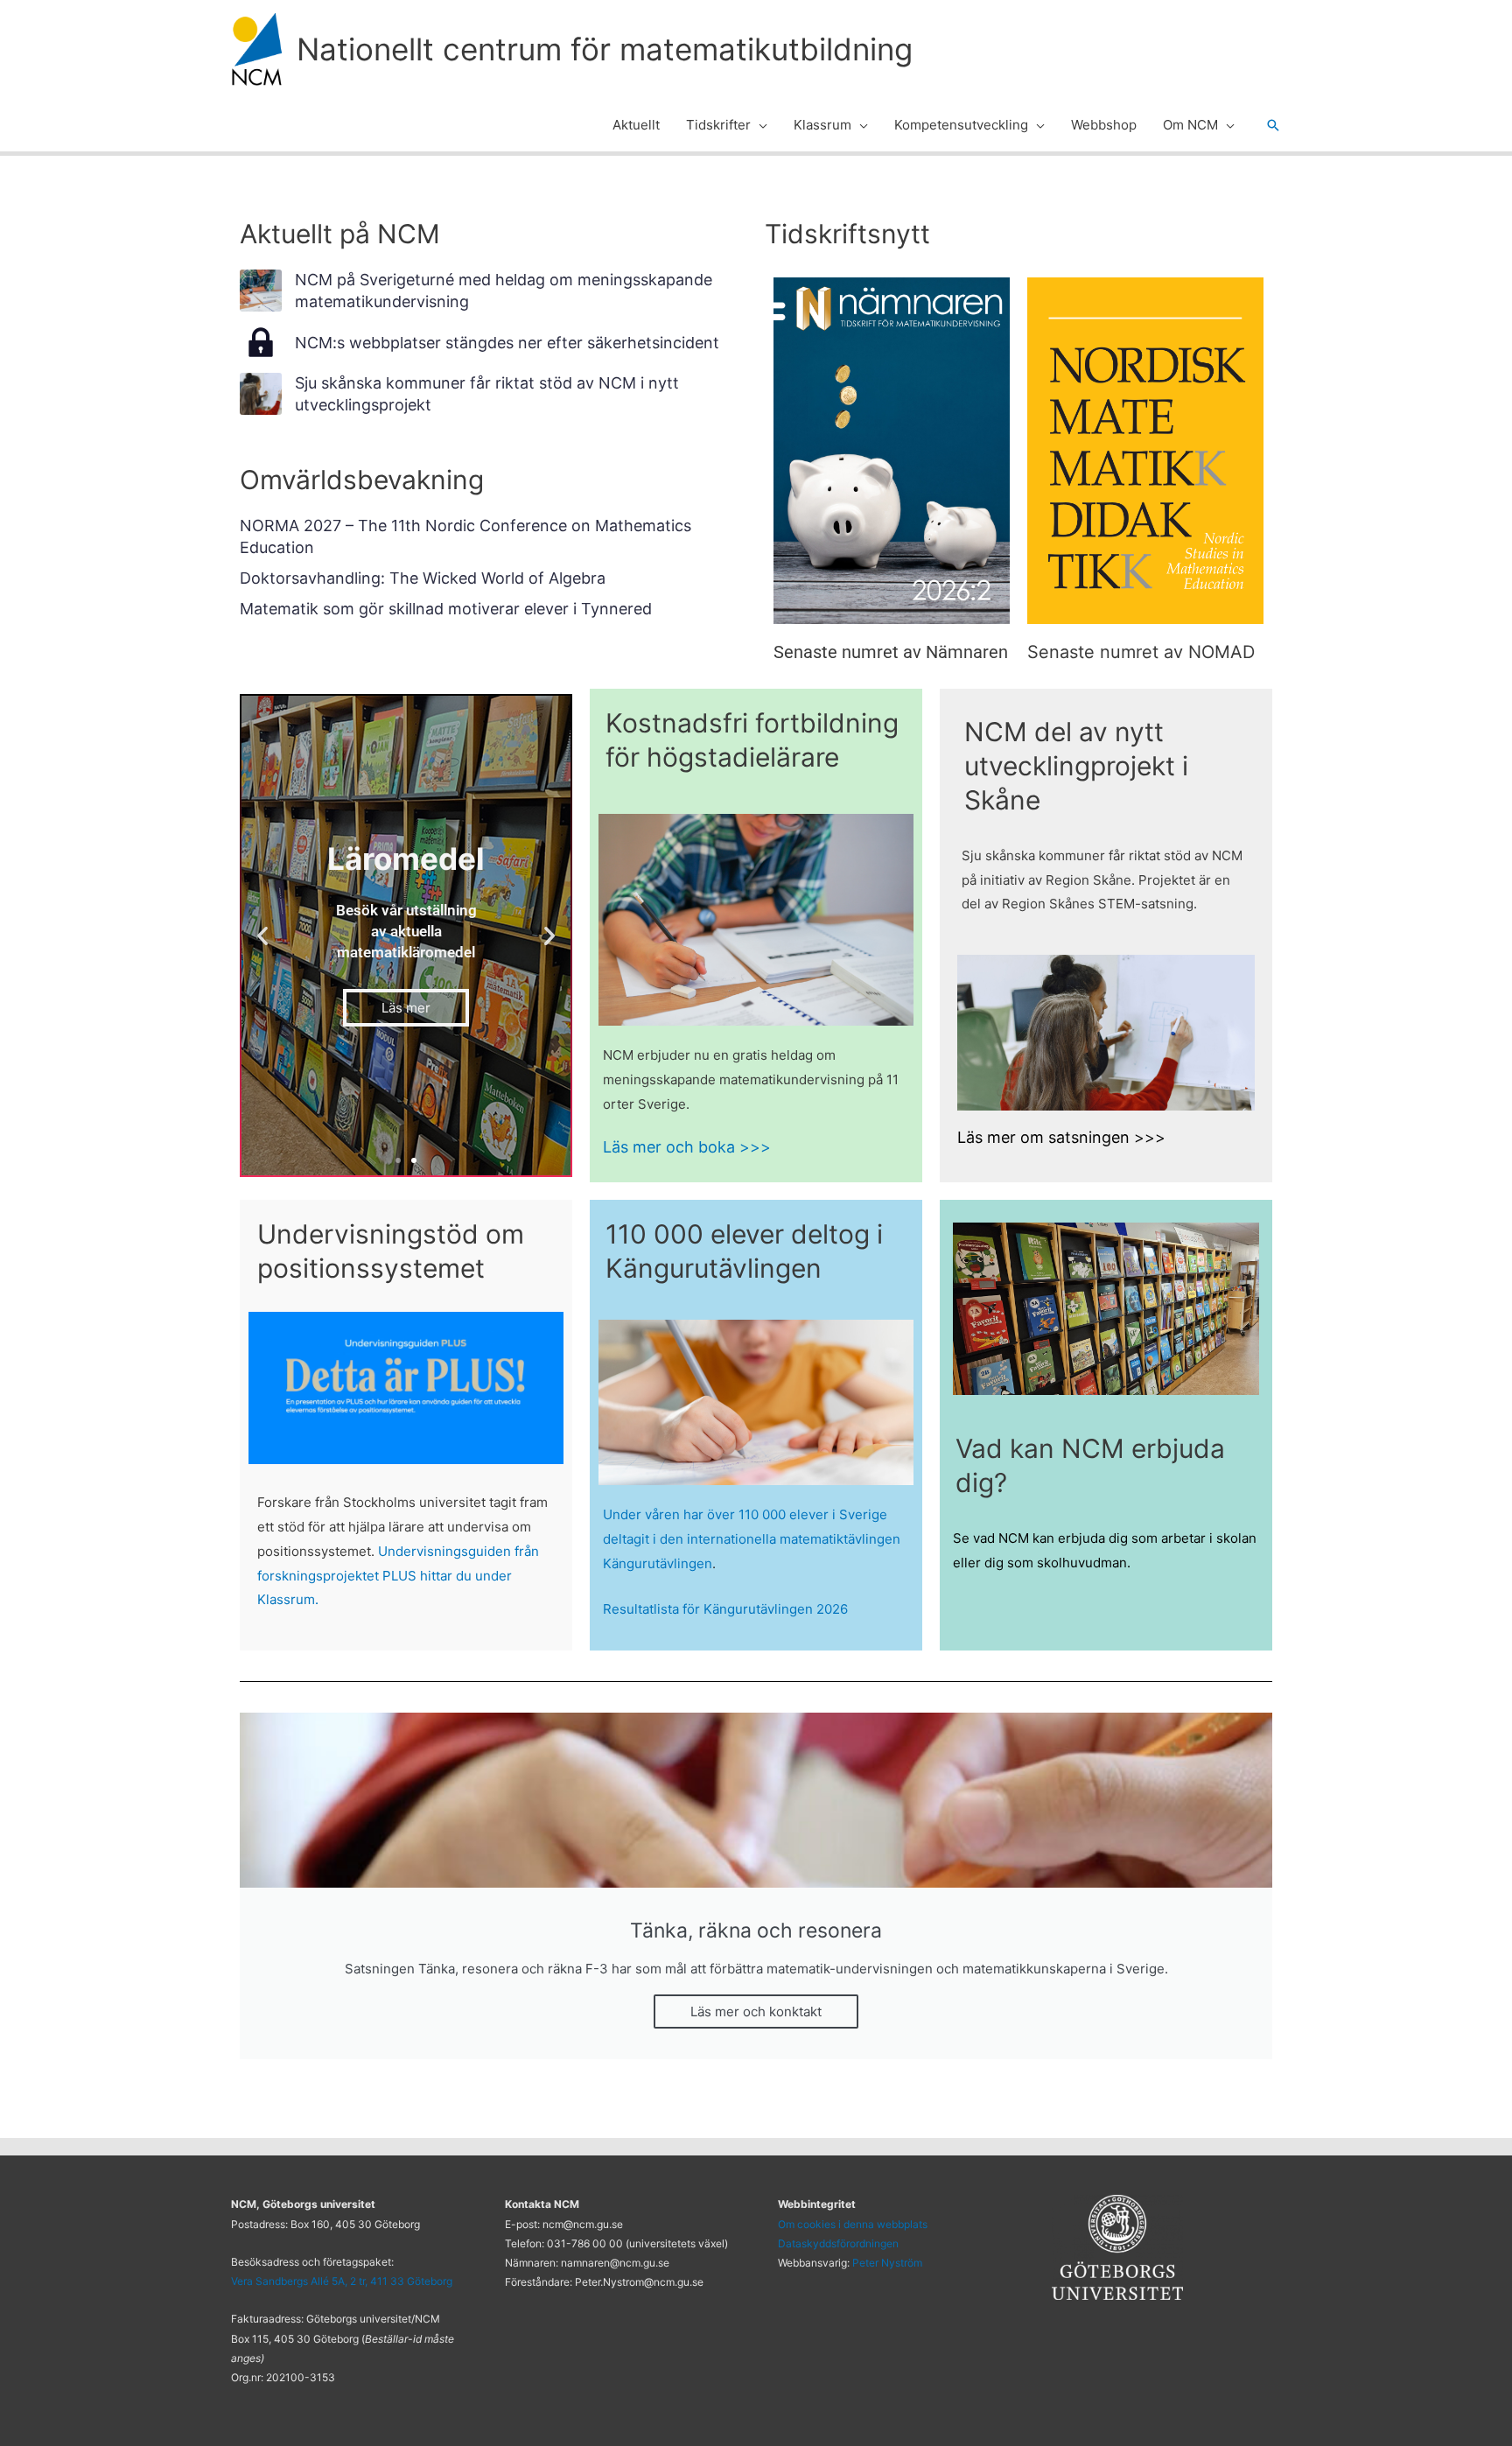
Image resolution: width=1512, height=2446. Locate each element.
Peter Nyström (887, 2263)
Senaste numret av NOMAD (1141, 652)
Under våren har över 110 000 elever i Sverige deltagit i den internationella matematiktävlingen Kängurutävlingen (752, 1538)
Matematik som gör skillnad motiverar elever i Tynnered (446, 609)
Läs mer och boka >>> (687, 1146)
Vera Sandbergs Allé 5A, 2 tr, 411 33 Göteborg (342, 2281)
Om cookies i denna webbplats (853, 2224)
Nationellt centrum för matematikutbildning (605, 49)
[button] (759, 125)
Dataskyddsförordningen (838, 2243)
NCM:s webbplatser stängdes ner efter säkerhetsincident (507, 343)
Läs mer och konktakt (756, 2011)
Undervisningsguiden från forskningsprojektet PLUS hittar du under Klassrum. (398, 1575)
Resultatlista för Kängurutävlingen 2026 (725, 1608)
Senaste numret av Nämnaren (891, 652)
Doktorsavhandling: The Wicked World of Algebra (423, 578)
